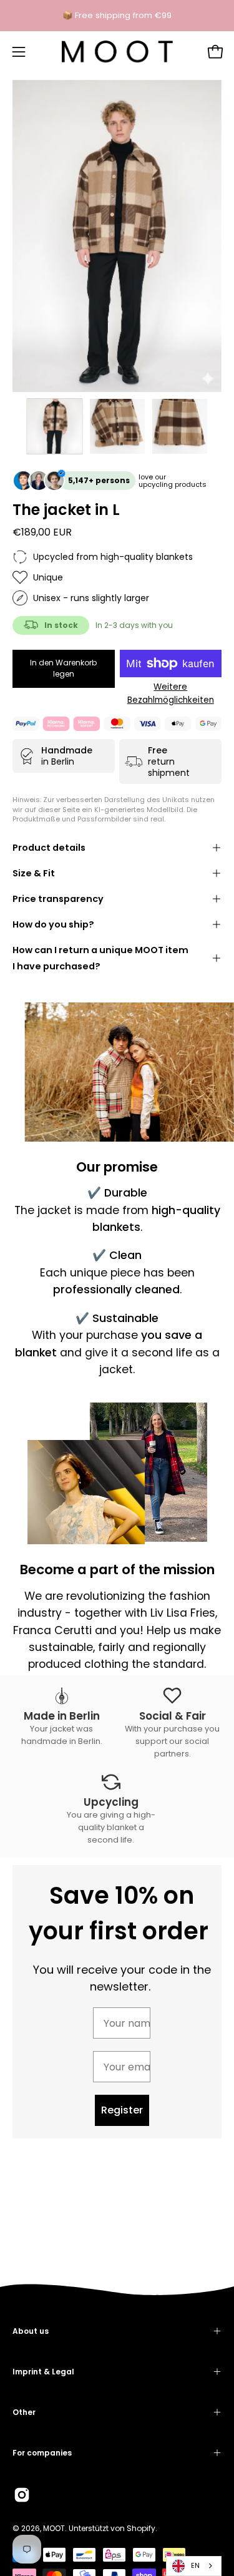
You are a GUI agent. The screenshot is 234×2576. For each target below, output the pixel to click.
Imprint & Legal (43, 2372)
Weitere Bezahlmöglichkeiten (171, 693)
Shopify (141, 2528)
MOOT (54, 2528)
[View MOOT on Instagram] (22, 2495)
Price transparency (58, 899)
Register (122, 2110)
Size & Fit (34, 873)
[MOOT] (117, 52)
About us (31, 2331)
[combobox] (194, 2566)
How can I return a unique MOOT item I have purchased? (100, 958)
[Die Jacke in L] (55, 426)
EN (195, 2565)
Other (24, 2412)
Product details (49, 848)
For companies (42, 2453)
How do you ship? (53, 924)
